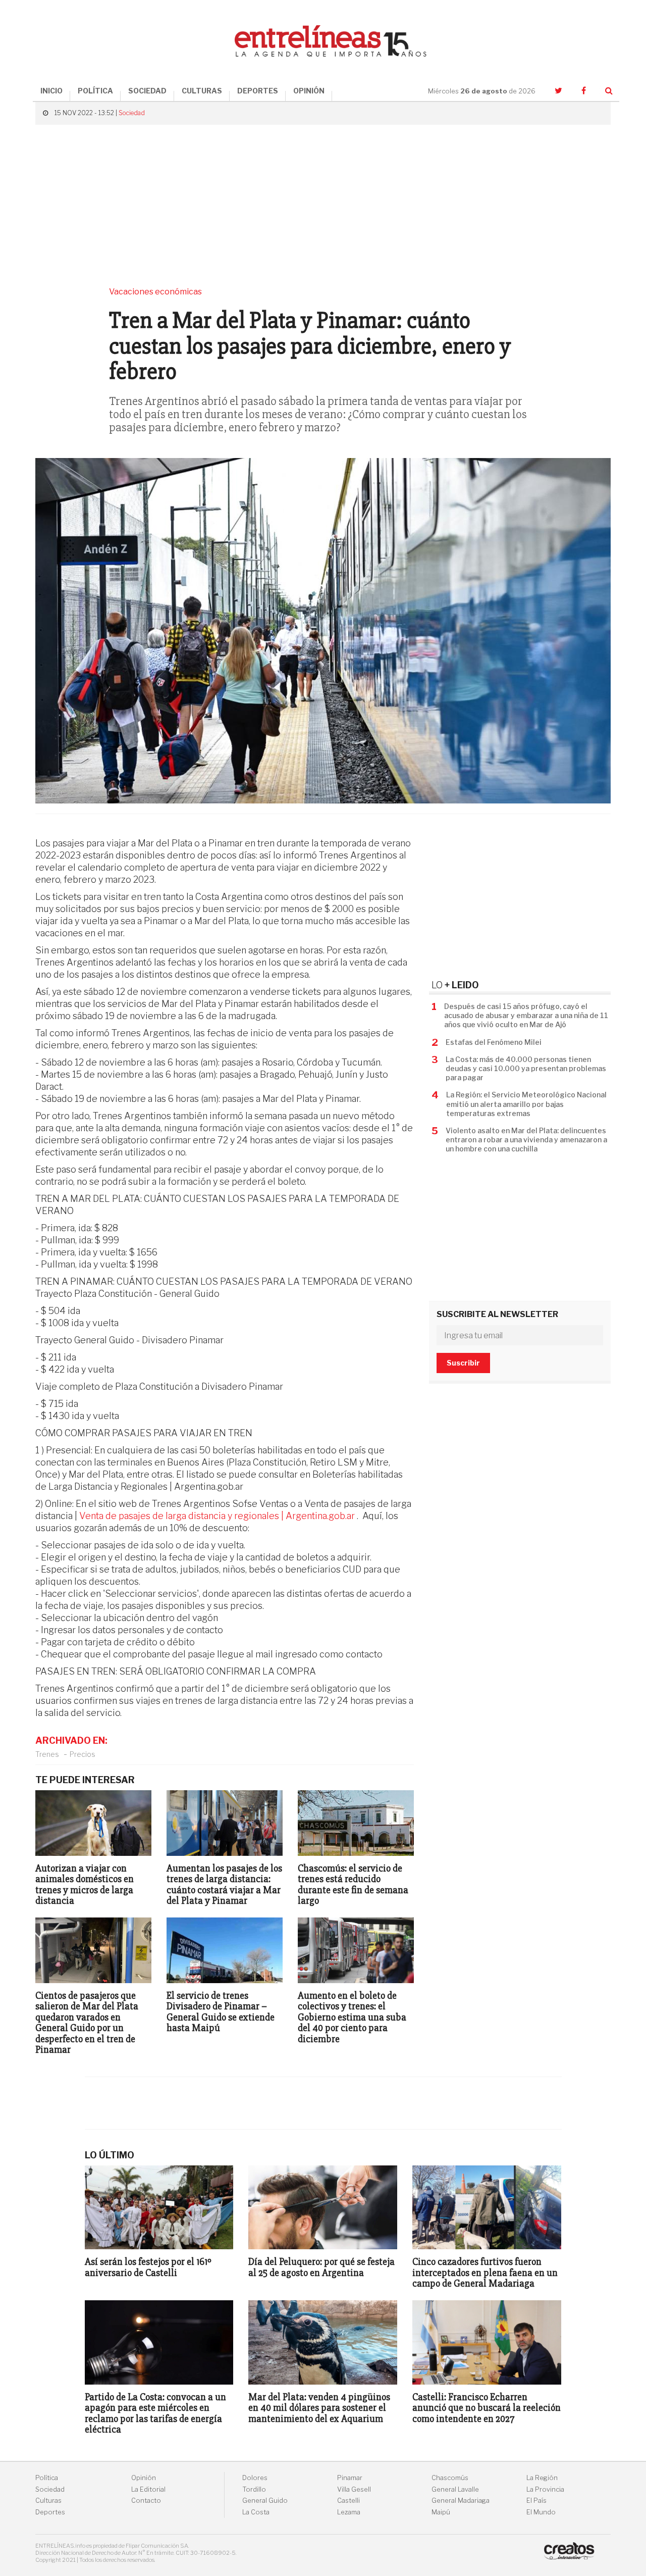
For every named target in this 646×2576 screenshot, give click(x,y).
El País (536, 2501)
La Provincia (545, 2489)
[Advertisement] (323, 206)
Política (47, 2478)
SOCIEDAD (147, 91)
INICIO (51, 91)
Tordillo (254, 2489)
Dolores (255, 2478)
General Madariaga (461, 2501)
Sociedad (132, 113)
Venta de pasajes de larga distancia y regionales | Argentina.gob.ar (217, 1516)
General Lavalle (455, 2489)
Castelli (348, 2501)
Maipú (441, 2512)
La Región (542, 2478)
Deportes (50, 2512)
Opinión (144, 2478)
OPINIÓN (309, 91)
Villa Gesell (354, 2489)
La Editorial (148, 2489)
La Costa (256, 2512)
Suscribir (463, 1363)
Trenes (47, 1754)
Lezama (349, 2512)
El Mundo (541, 2512)
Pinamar (350, 2478)
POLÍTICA (95, 91)
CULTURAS (202, 91)
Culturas (48, 2501)
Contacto (146, 2501)
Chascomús (450, 2478)
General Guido (265, 2501)
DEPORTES (258, 91)
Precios (83, 1754)
